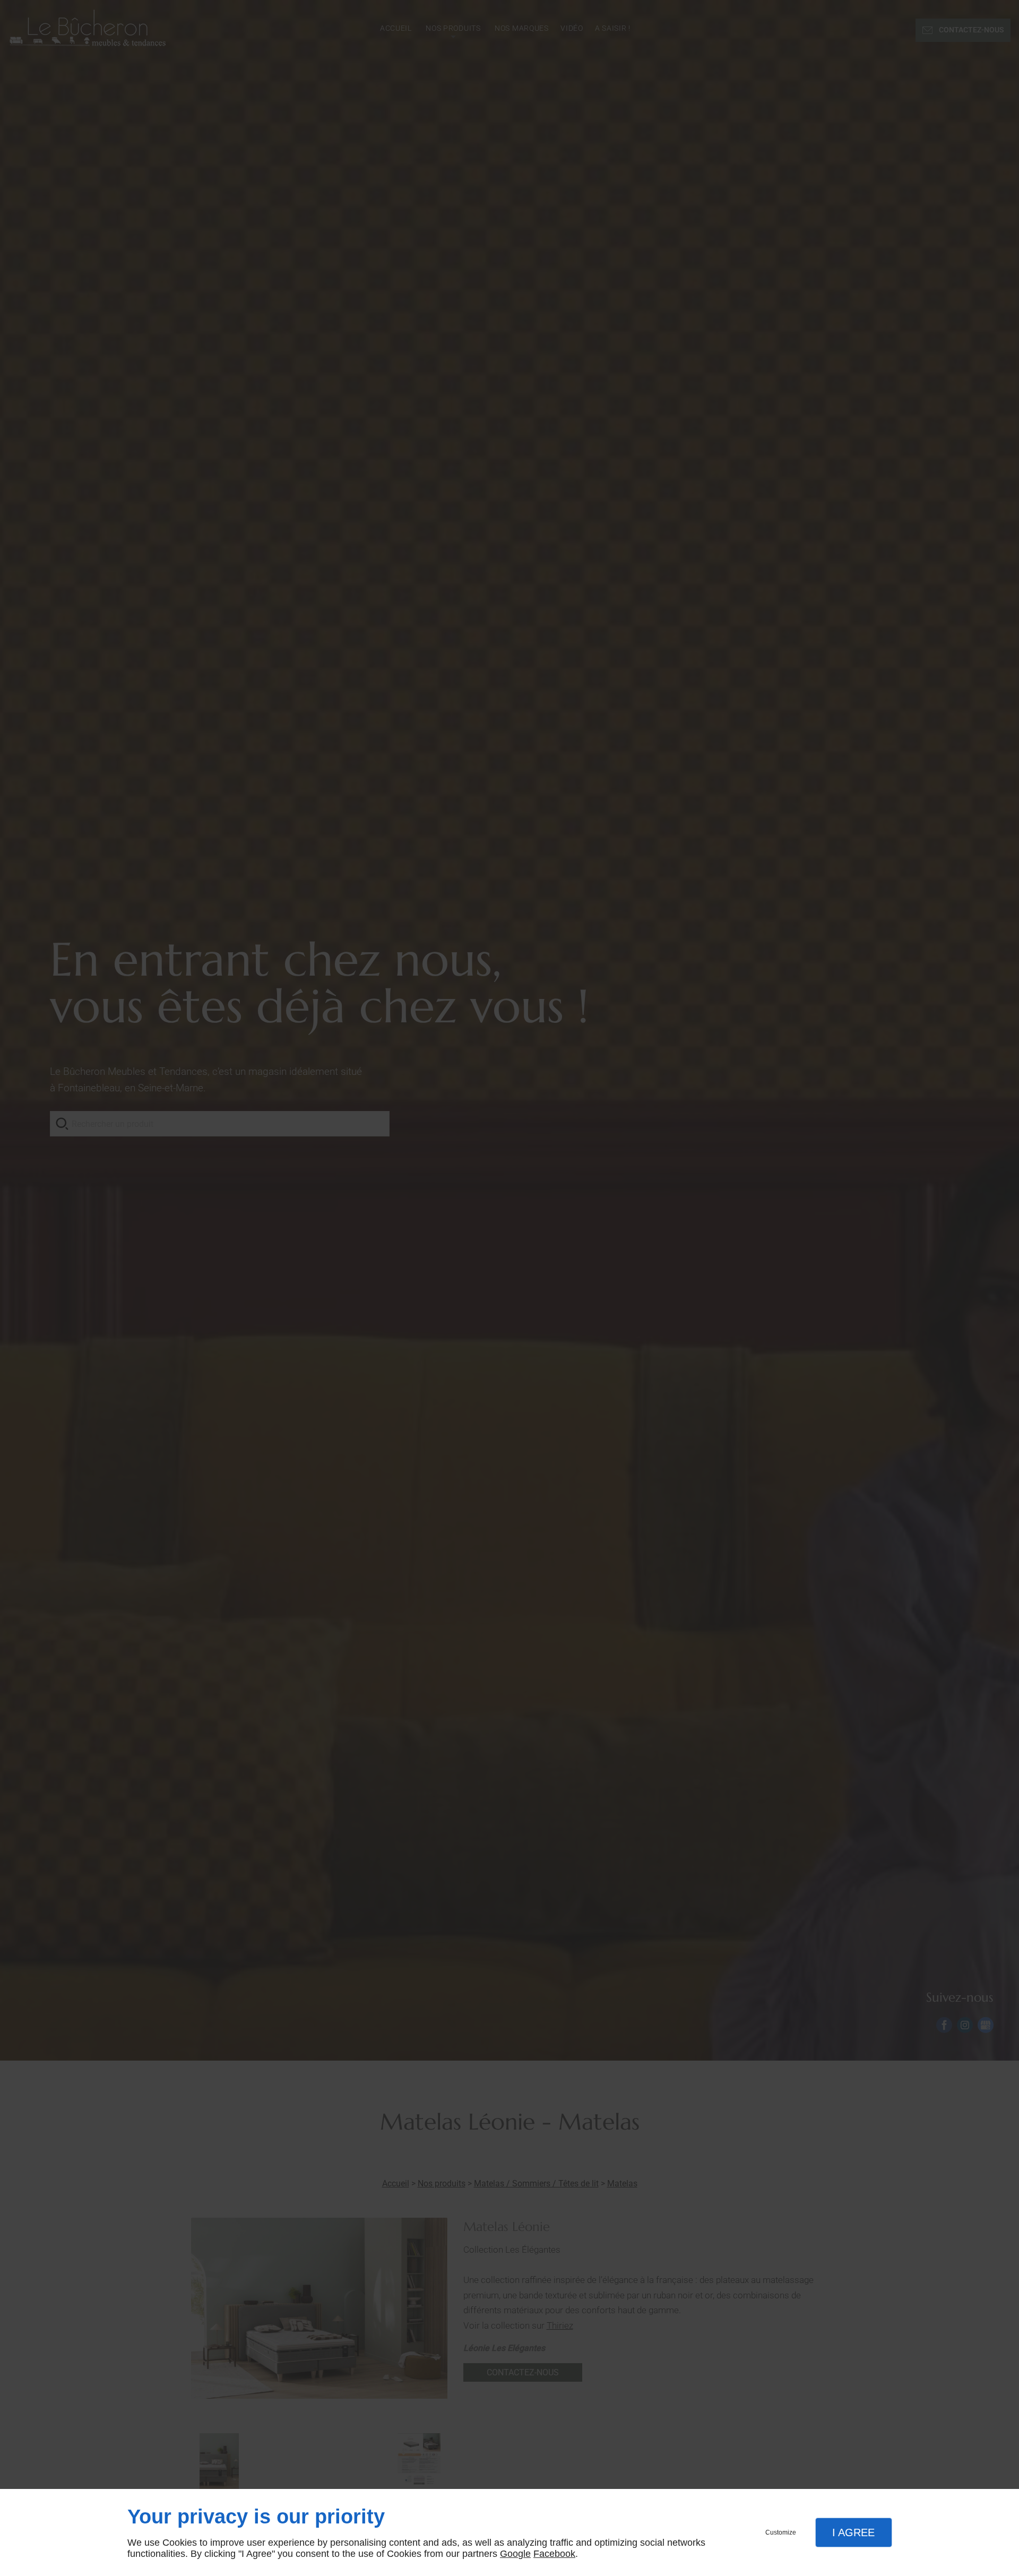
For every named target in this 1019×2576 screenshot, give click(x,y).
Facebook (554, 2554)
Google (515, 2554)
